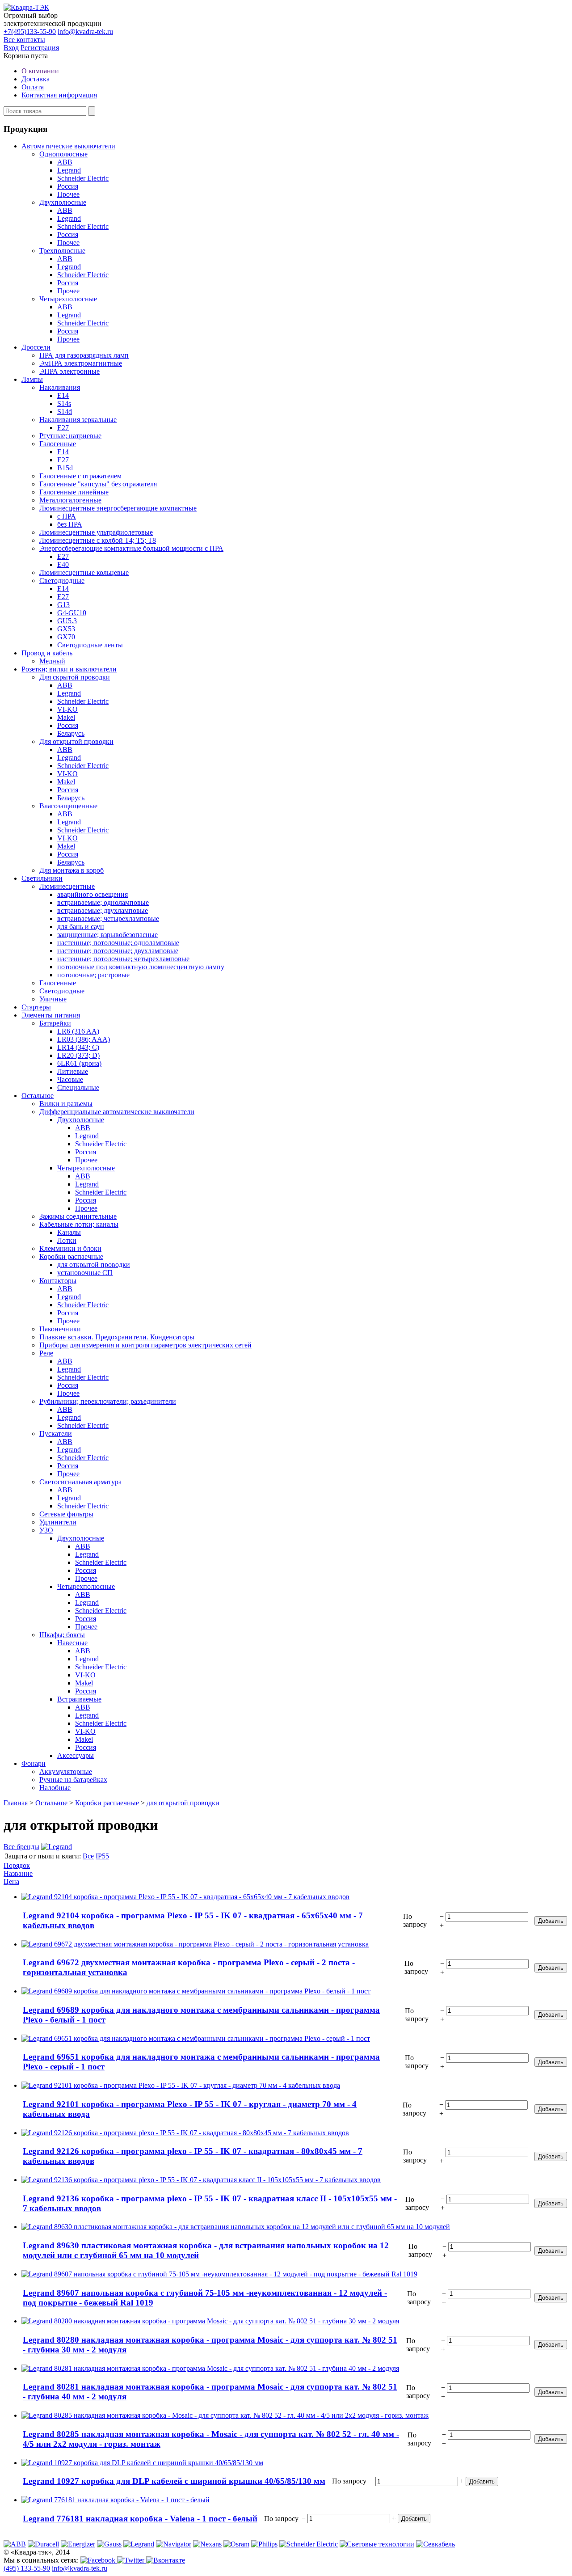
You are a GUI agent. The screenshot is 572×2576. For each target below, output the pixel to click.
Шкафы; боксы (62, 1635)
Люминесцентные (67, 886)
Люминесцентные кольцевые (84, 572)
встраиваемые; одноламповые (103, 902)
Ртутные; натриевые (70, 436)
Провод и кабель (47, 653)
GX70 (66, 637)
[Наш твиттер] (132, 2560)
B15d (65, 468)
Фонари (34, 1763)
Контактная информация (59, 95)
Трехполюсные (62, 251)
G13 (63, 605)
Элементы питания (51, 1015)
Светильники (42, 878)
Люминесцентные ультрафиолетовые (96, 532)
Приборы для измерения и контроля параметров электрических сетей (145, 1345)
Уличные (53, 999)
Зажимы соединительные (78, 1216)
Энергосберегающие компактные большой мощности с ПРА (131, 548)
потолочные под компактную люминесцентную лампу (141, 967)
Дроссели (36, 347)
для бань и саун (81, 927)
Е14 (63, 395)
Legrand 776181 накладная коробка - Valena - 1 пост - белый (140, 2519)
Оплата (33, 87)
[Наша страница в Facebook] (99, 2560)
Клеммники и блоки (70, 1248)
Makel (66, 717)
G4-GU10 (72, 613)
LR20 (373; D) (78, 1055)
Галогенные (58, 444)
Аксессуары (76, 1755)
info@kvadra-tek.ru (85, 32)
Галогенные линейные (74, 492)
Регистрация (40, 48)
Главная (16, 1803)
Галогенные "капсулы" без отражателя (98, 484)
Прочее (68, 194)
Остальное (38, 1096)
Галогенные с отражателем (80, 476)
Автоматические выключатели (68, 146)
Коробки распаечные (71, 1256)
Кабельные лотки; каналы (79, 1224)
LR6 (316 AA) (78, 1031)
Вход (11, 48)
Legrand (69, 170)
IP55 (102, 1856)
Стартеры (36, 1007)
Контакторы (58, 1281)
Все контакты (24, 40)
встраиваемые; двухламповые (103, 910)
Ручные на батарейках (73, 1780)
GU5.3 (67, 621)
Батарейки (55, 1023)
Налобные (55, 1788)
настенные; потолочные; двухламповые (118, 951)
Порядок (17, 1865)
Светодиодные (62, 581)
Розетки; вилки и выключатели (69, 669)
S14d (65, 412)
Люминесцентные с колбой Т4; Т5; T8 (98, 540)
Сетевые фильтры (66, 1514)
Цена (11, 1881)
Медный (52, 661)
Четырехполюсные (68, 299)
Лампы (32, 379)
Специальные (78, 1087)
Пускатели (56, 1434)
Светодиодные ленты (90, 645)
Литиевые (73, 1071)
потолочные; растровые (93, 975)
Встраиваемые (79, 1699)
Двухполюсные (63, 202)
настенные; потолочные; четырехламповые (123, 959)
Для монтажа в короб (71, 870)
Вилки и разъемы (66, 1104)
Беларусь (71, 733)
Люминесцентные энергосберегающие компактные (118, 508)
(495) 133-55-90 (27, 2568)
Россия (68, 186)
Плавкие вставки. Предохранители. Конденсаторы (117, 1337)
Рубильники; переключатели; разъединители (108, 1401)
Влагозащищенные (68, 806)
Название (18, 1873)
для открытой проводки (94, 1265)
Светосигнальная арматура (80, 1482)
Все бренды (21, 1847)
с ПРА (67, 516)
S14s (64, 403)
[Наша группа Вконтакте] (166, 2560)
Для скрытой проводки (75, 677)
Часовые (70, 1079)
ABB (65, 162)
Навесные (72, 1643)
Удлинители (58, 1522)
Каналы (69, 1232)
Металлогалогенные (70, 500)
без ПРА (70, 524)
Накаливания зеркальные (78, 420)
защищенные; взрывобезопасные (107, 935)
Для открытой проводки (76, 741)
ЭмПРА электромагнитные (81, 363)
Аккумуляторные (66, 1772)
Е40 (63, 564)
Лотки (67, 1240)
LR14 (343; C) (78, 1047)
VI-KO (67, 709)
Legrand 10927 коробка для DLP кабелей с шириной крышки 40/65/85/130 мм (174, 2481)
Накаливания (60, 387)
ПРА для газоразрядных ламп (84, 355)
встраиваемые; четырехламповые (108, 918)
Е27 (63, 428)
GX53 (66, 629)
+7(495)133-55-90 (30, 32)
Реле (46, 1353)
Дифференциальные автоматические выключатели (117, 1112)
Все (88, 1856)
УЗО (46, 1530)
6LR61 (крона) (79, 1063)
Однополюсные (63, 154)
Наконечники (60, 1329)
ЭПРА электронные (69, 371)
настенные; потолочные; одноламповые (118, 943)
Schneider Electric (83, 178)
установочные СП (85, 1273)
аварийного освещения (93, 894)
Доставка (36, 79)
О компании (40, 71)
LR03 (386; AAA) (84, 1039)
